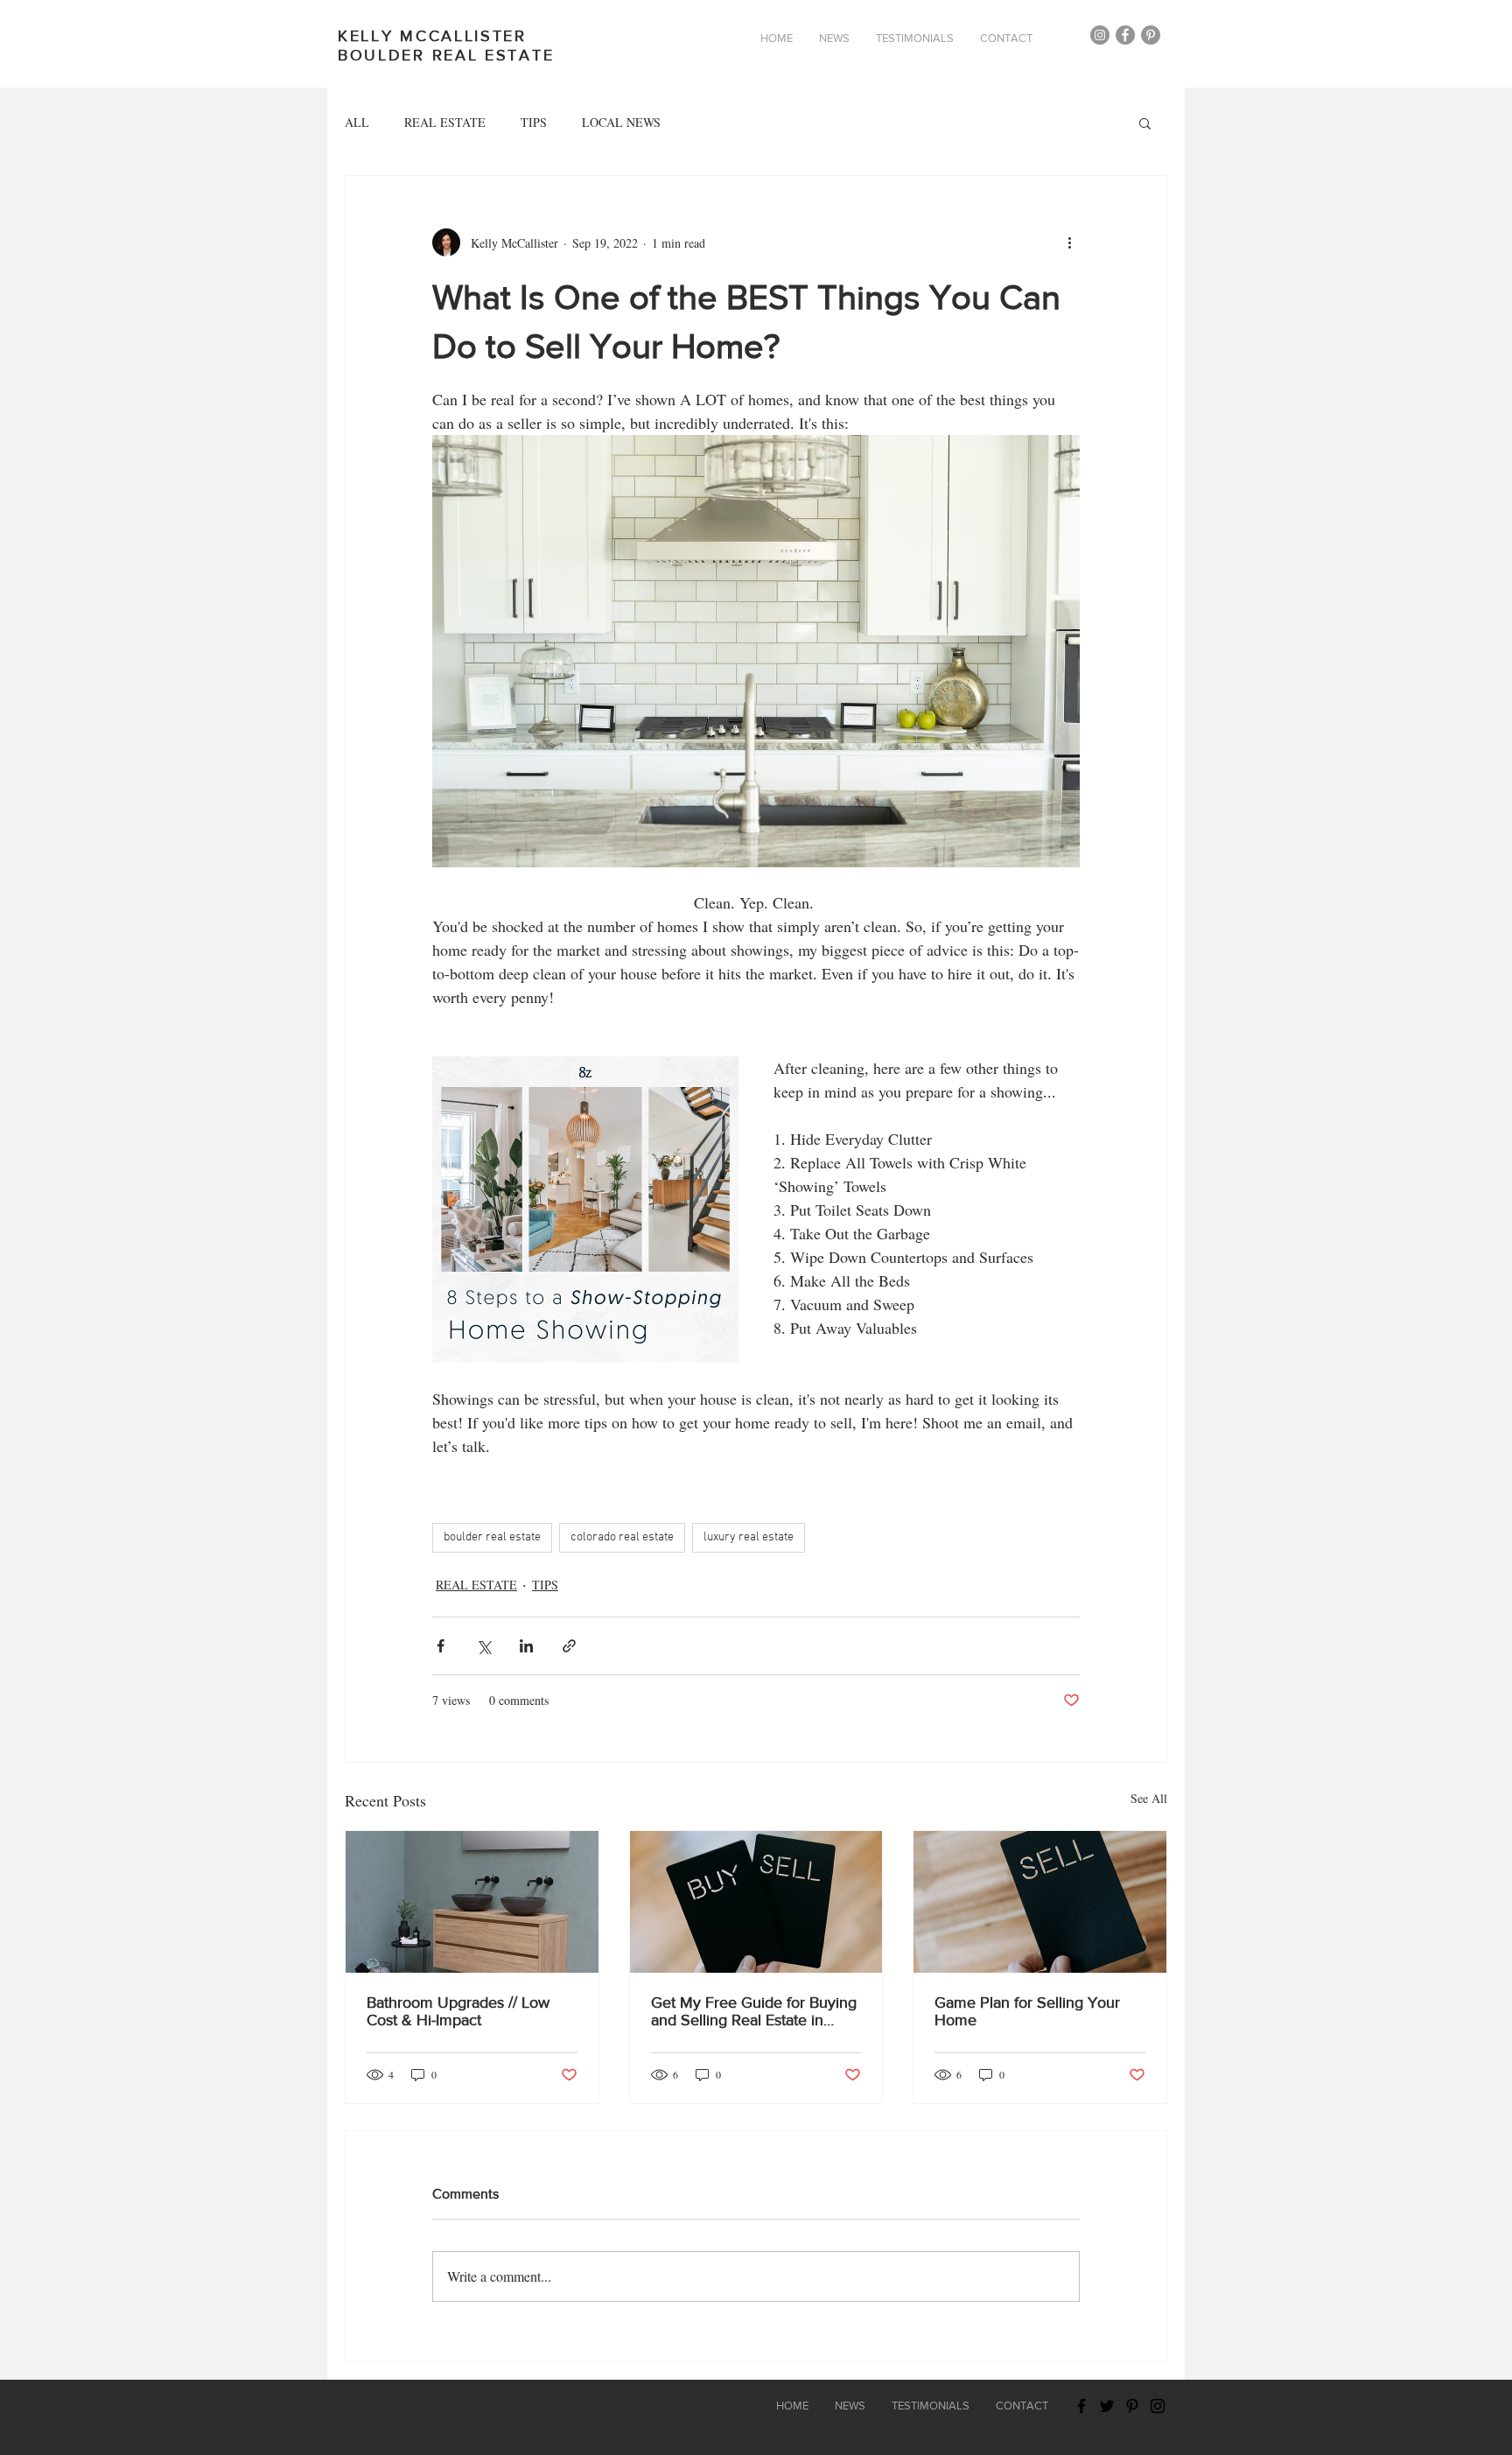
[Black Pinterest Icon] (1132, 2406)
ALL (357, 122)
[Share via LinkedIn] (526, 1646)
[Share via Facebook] (441, 1646)
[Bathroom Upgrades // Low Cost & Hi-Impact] (472, 1902)
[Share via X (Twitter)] (483, 1646)
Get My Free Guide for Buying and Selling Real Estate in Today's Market (754, 2011)
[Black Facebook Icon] (1081, 2406)
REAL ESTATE (445, 122)
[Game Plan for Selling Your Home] (1040, 1902)
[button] (1145, 123)
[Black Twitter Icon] (1107, 2406)
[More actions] (1069, 242)
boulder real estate (492, 1537)
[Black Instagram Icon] (1158, 2406)
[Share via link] (569, 1646)
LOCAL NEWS (621, 122)
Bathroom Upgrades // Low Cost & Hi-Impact (458, 2011)
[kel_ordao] (1151, 35)
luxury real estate (749, 1537)
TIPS (534, 122)
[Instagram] (1100, 35)
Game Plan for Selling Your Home (1027, 2011)
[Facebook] (1125, 35)
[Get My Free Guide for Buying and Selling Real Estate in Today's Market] (756, 1902)
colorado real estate (622, 1537)
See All (1149, 1798)
